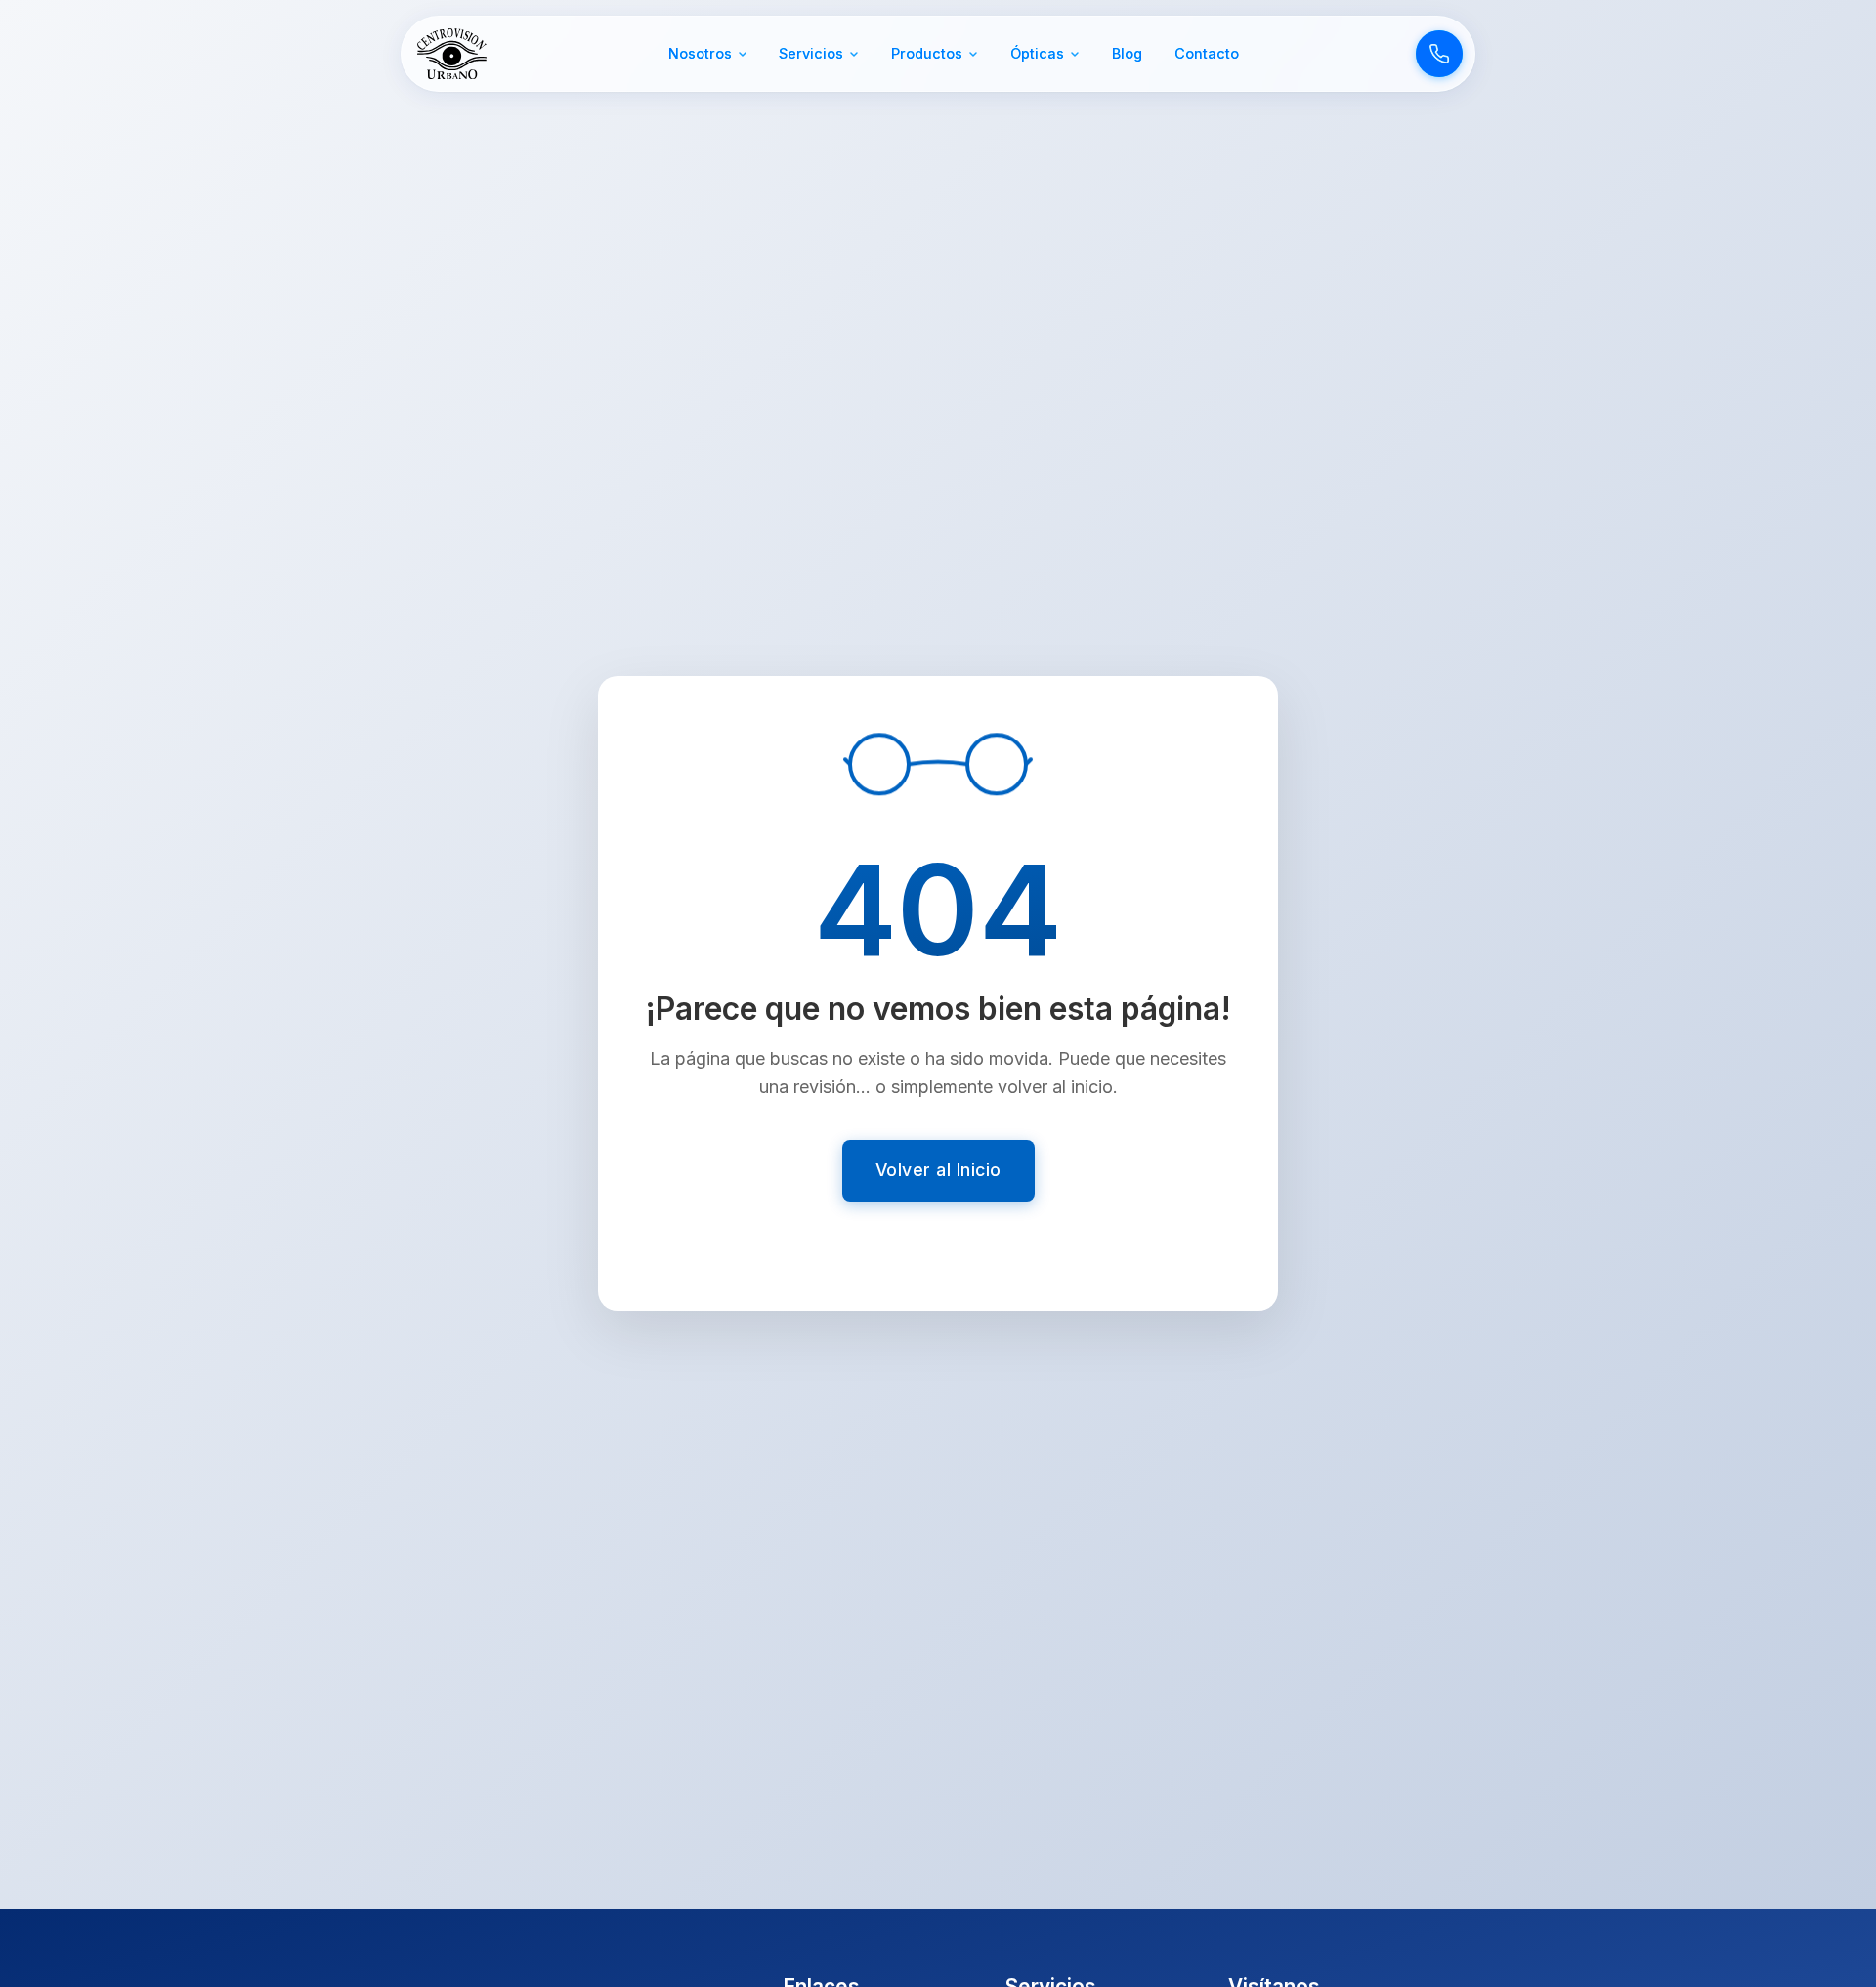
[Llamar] (1439, 54)
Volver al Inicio (938, 1170)
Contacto (1207, 53)
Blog (1127, 53)
